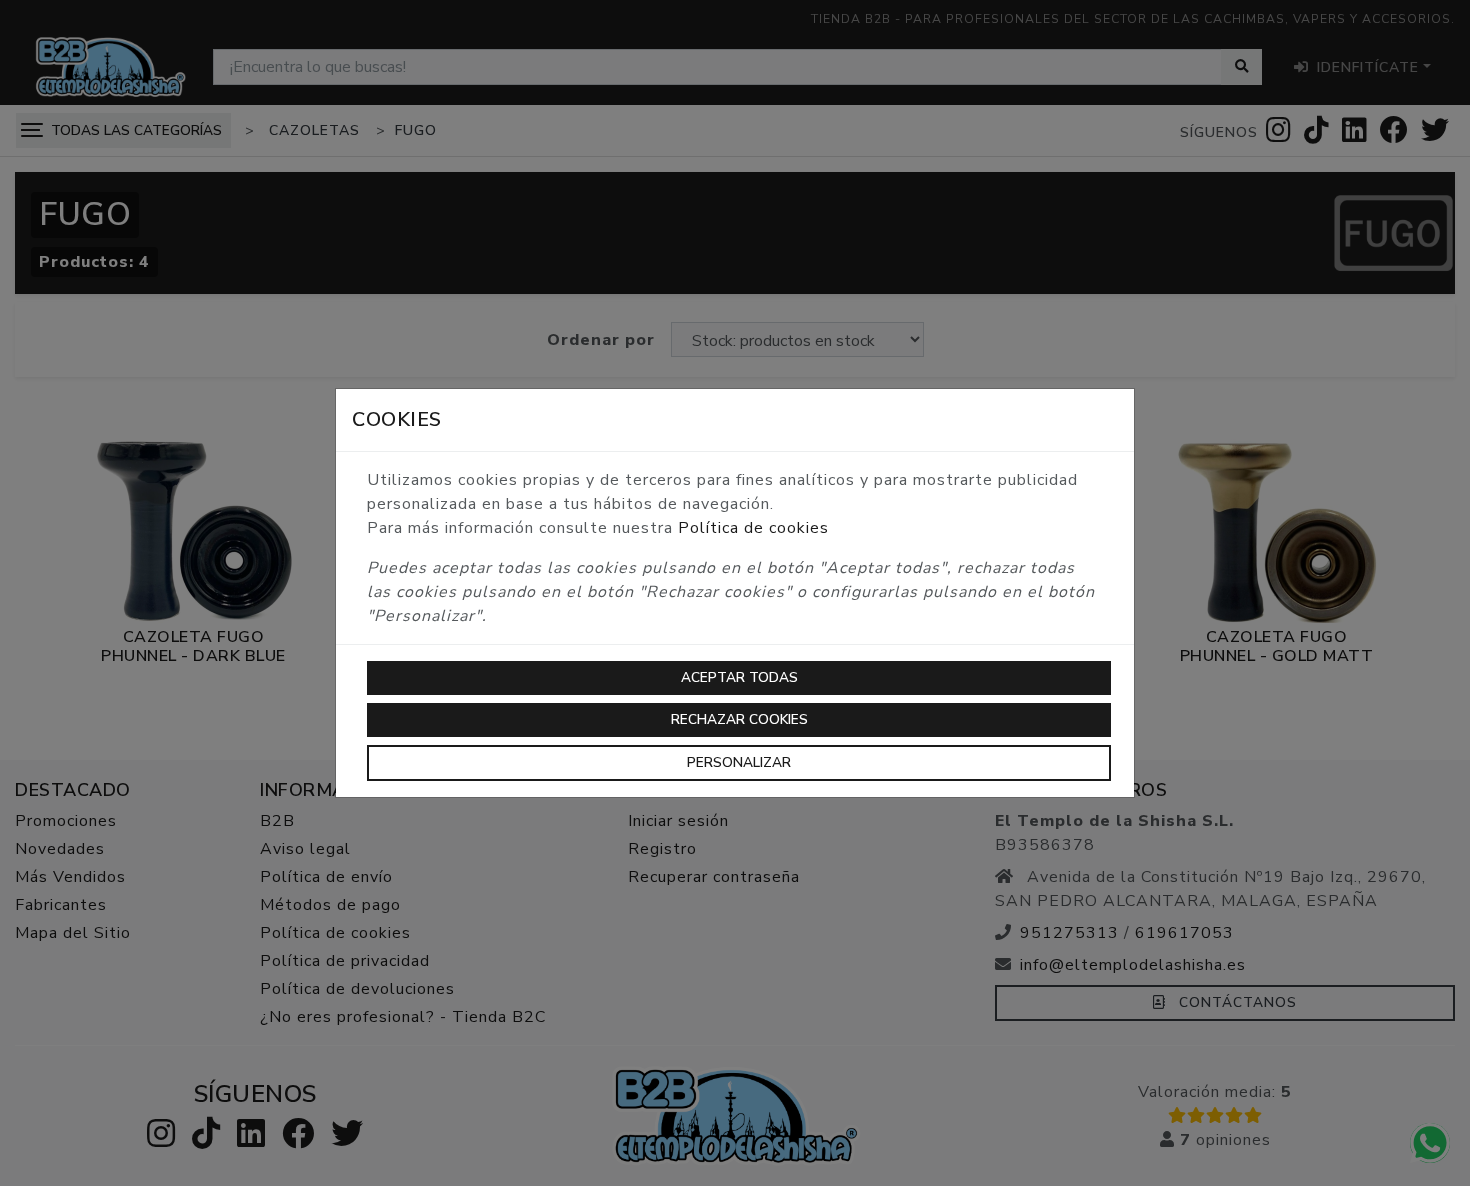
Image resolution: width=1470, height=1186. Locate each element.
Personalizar (739, 762)
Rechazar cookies (739, 719)
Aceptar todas (739, 677)
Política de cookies (753, 528)
